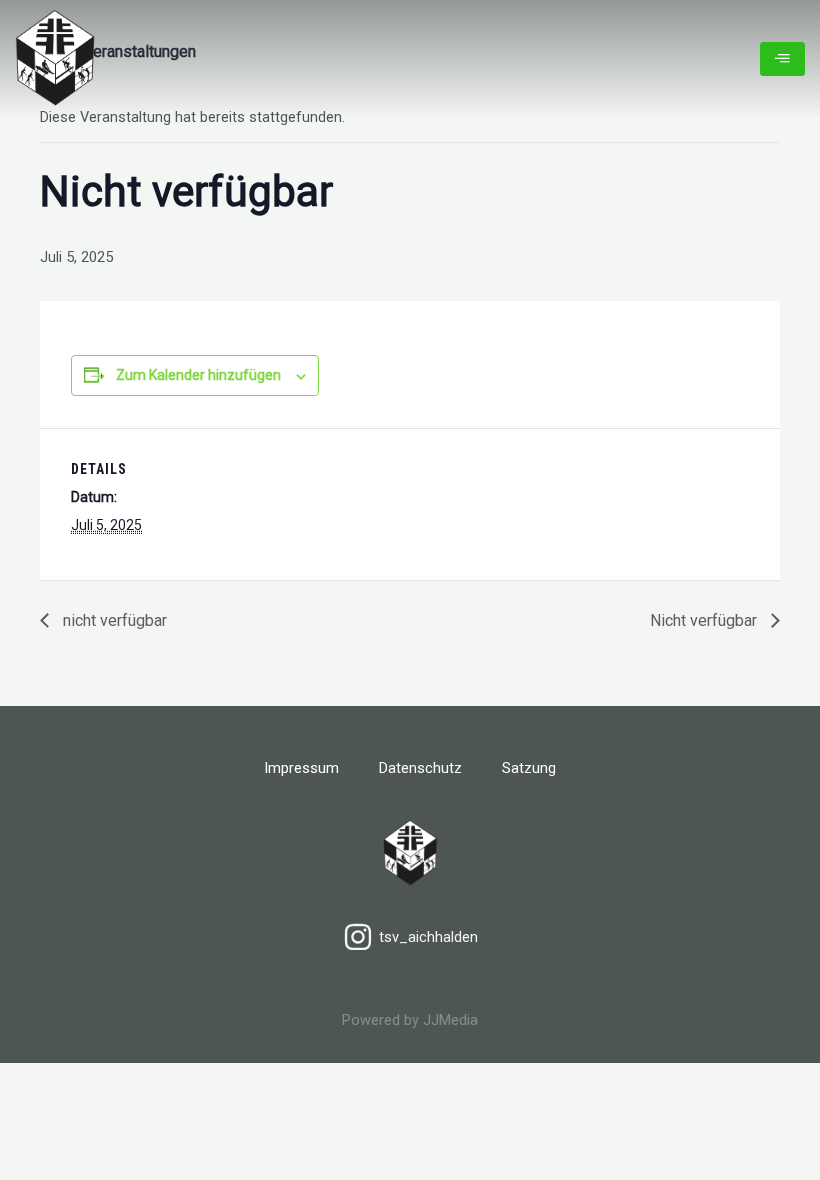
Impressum (301, 768)
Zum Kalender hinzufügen (198, 375)
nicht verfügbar (113, 620)
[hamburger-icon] (782, 59)
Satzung (529, 768)
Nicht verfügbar (705, 620)
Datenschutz (420, 768)
